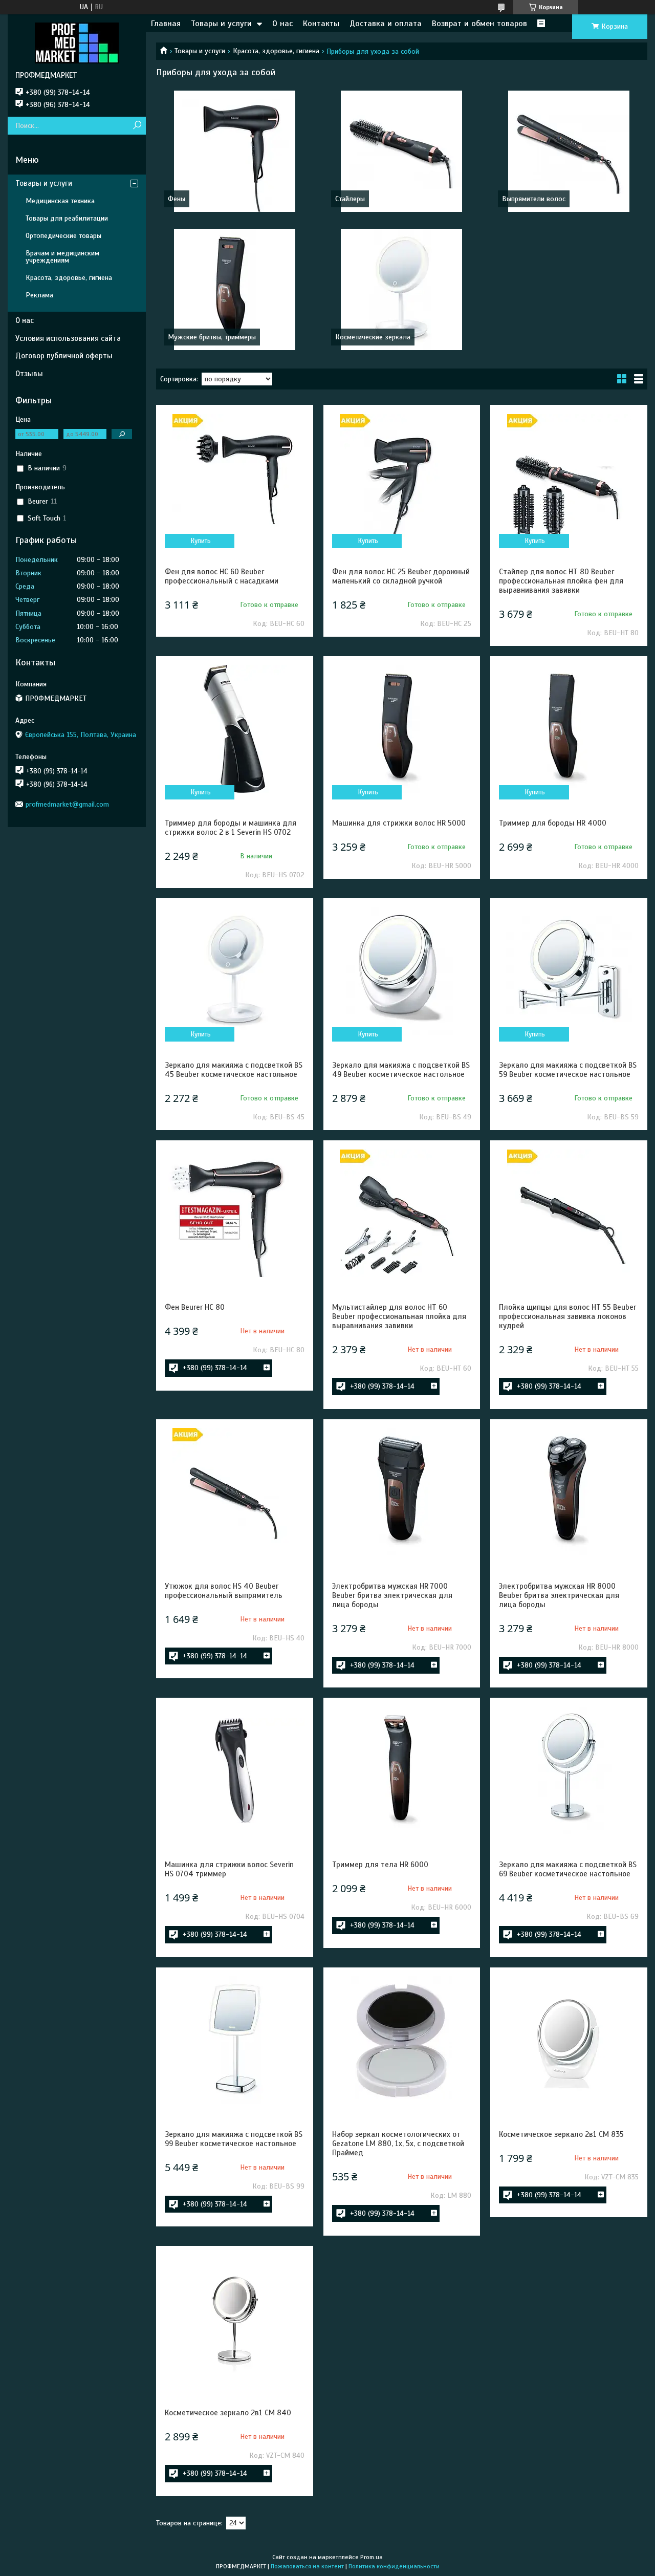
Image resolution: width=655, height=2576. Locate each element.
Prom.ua (372, 2557)
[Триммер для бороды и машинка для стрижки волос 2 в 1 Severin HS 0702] (235, 729)
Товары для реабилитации (67, 218)
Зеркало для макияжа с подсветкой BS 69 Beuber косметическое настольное (568, 1869)
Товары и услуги (221, 24)
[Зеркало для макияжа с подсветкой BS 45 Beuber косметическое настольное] (235, 971)
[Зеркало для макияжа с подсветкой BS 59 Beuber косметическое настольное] (569, 971)
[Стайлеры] (402, 151)
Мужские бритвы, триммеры (212, 337)
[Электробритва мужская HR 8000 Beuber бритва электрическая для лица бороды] (569, 1492)
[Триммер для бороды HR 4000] (569, 729)
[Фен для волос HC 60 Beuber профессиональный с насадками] (235, 478)
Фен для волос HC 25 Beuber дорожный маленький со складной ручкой (401, 576)
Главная (166, 24)
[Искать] (137, 126)
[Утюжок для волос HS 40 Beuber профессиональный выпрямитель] (235, 1492)
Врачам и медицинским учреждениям (62, 257)
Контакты (321, 24)
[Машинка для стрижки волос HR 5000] (402, 729)
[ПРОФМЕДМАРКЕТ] (77, 42)
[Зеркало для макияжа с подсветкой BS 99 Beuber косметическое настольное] (235, 2040)
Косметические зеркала (373, 337)
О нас (282, 24)
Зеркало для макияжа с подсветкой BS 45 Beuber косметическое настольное (234, 1070)
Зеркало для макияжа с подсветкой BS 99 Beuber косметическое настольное (234, 2139)
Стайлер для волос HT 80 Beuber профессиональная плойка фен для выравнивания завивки (561, 581)
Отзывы (29, 374)
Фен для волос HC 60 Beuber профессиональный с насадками (222, 576)
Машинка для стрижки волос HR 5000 (399, 823)
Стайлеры (350, 199)
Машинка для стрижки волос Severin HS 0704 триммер (229, 1869)
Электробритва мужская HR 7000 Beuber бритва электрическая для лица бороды (392, 1595)
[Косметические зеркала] (402, 289)
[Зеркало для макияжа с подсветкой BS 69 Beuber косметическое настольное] (569, 1770)
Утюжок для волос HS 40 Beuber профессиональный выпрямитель (224, 1591)
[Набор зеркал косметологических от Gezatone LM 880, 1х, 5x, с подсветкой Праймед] (402, 2040)
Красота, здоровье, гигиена (276, 51)
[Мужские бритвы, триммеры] (235, 289)
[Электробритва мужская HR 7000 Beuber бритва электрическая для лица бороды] (402, 1492)
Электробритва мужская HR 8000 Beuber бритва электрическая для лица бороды (559, 1595)
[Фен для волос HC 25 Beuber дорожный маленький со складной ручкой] (402, 478)
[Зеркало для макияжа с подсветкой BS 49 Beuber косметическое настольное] (402, 971)
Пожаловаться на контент (307, 2566)
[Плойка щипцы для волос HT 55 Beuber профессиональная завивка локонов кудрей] (569, 1213)
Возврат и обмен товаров (479, 24)
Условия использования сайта (68, 338)
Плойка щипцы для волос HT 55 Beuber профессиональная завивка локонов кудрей (567, 1316)
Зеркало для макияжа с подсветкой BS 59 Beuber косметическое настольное (568, 1070)
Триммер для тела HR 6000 (380, 1865)
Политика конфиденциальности (394, 2566)
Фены (177, 199)
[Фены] (235, 151)
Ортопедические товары (63, 236)
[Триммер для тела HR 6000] (402, 1770)
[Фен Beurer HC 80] (235, 1213)
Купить (201, 541)
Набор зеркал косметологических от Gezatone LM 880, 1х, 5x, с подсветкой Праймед (398, 2144)
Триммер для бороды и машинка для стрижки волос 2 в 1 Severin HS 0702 (231, 828)
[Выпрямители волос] (569, 151)
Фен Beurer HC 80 (195, 1307)
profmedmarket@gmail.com (67, 804)
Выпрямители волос (534, 199)
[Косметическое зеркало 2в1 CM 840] (235, 2319)
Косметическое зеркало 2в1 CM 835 (561, 2134)
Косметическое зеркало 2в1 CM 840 (228, 2413)
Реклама (39, 295)
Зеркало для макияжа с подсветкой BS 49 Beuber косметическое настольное (401, 1070)
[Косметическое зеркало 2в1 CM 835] (569, 2040)
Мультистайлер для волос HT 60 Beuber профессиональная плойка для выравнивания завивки (399, 1316)
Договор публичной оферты (64, 356)
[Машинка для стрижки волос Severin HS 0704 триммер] (235, 1770)
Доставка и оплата (386, 24)
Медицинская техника (60, 201)
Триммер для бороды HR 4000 (553, 823)
